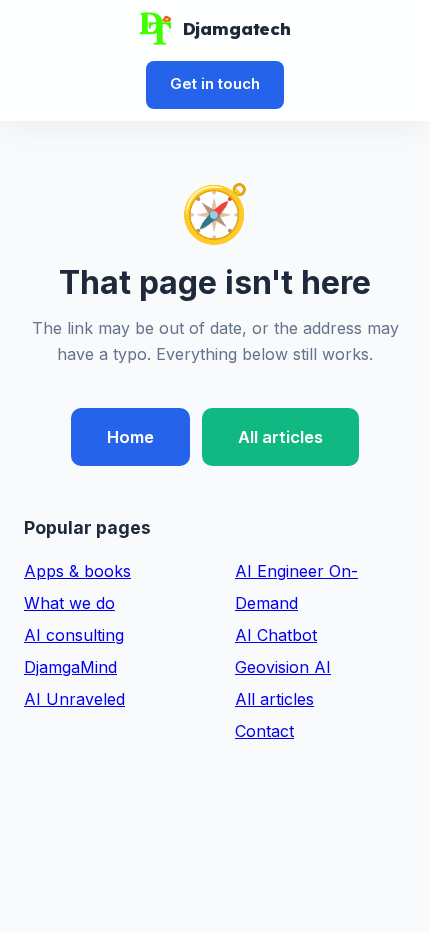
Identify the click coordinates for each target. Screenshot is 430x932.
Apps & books (77, 571)
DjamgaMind (70, 667)
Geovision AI (283, 667)
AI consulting (74, 635)
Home (130, 437)
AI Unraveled (74, 699)
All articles (280, 437)
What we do (69, 603)
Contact (264, 731)
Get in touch (215, 84)
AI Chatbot (276, 635)
